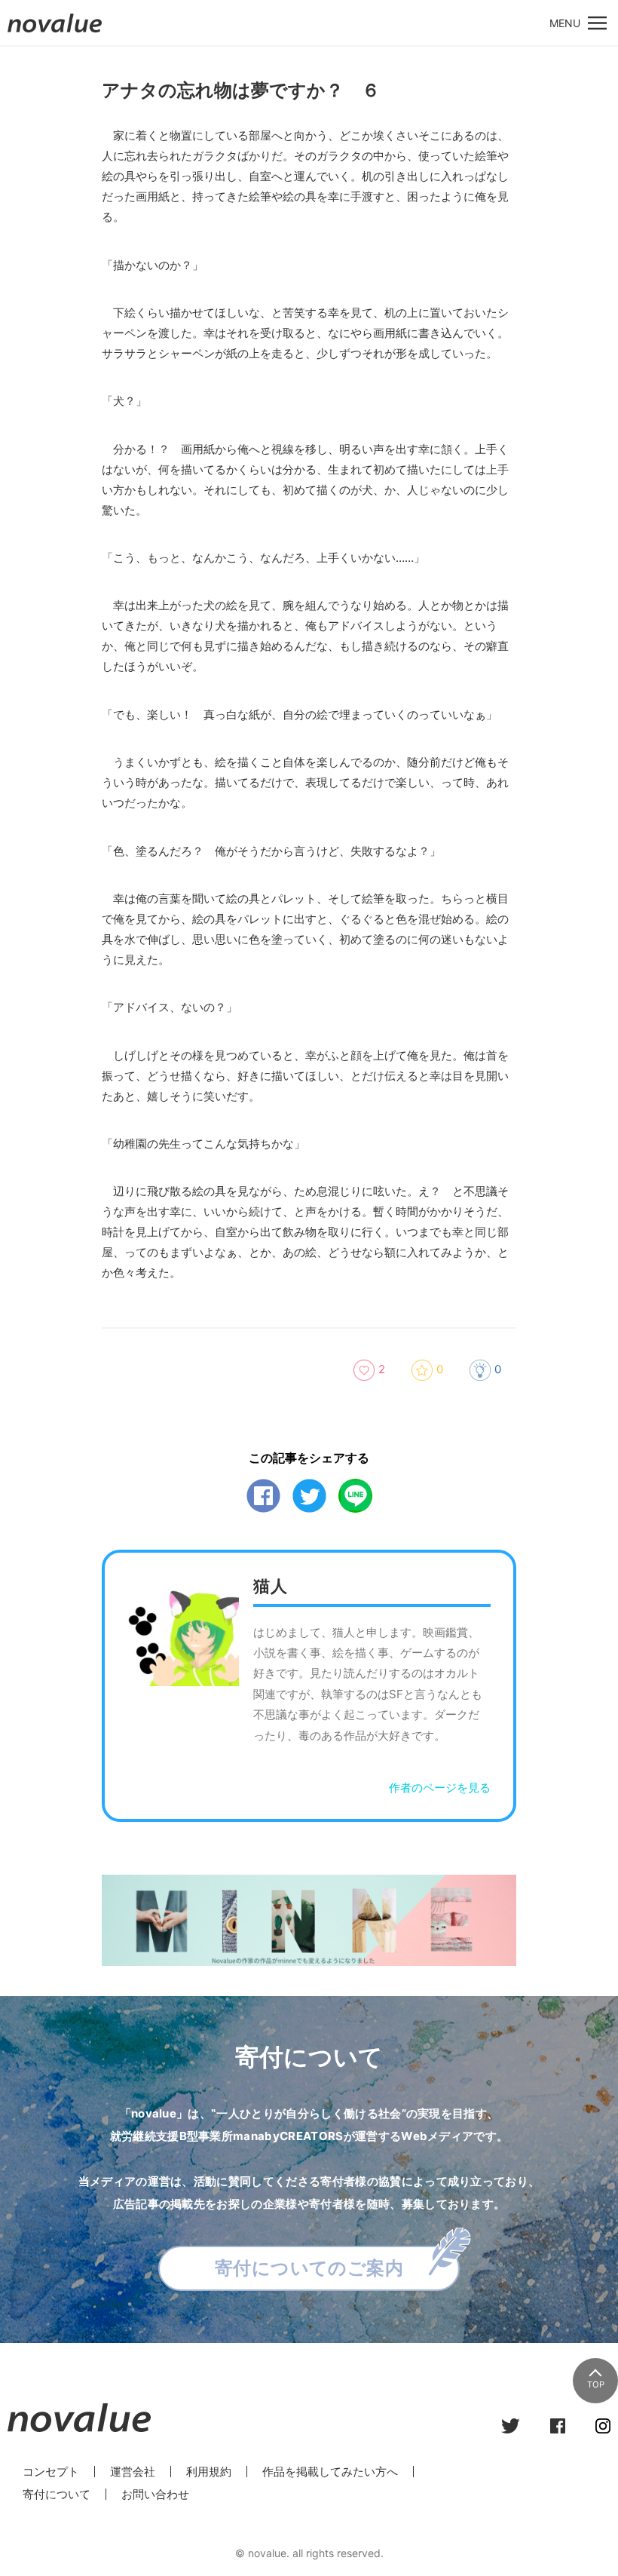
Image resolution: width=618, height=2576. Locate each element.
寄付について (57, 2494)
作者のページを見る (440, 1788)
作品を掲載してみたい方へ (330, 2472)
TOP (596, 2384)
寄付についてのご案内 (309, 2268)
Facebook (263, 1496)
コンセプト (51, 2472)
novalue (55, 32)
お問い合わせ (155, 2494)
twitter (309, 1496)
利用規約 (209, 2472)
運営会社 (133, 2472)
